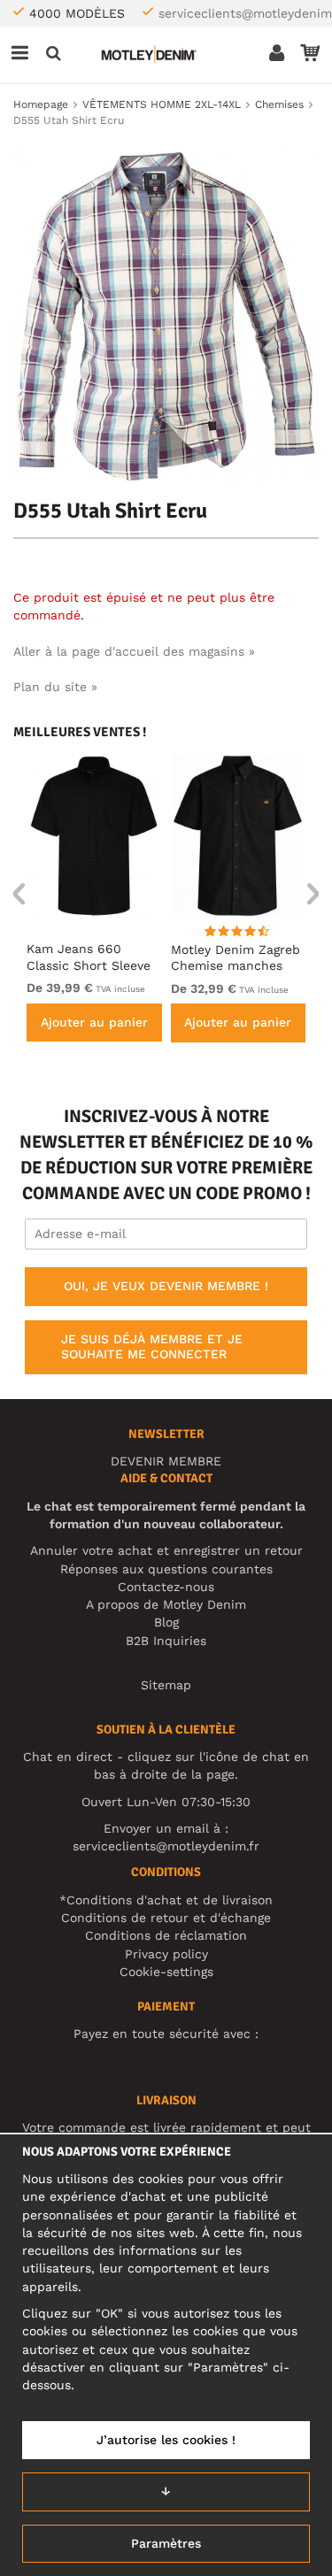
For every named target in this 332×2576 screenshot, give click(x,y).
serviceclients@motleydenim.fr (166, 1846)
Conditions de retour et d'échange (166, 1918)
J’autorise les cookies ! (166, 2440)
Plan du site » (55, 687)
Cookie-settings (166, 1972)
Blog (166, 1622)
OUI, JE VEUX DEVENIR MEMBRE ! (166, 1286)
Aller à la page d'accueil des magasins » (134, 651)
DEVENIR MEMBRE (166, 1461)
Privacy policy (166, 1954)
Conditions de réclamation (166, 1935)
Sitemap (166, 1685)
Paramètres (166, 2543)
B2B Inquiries (166, 1641)
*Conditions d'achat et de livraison (166, 1900)
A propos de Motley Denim (166, 1604)
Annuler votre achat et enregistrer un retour (166, 1550)
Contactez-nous (166, 1587)
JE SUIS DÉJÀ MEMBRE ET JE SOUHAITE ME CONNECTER (152, 1347)
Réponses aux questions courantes (166, 1569)
